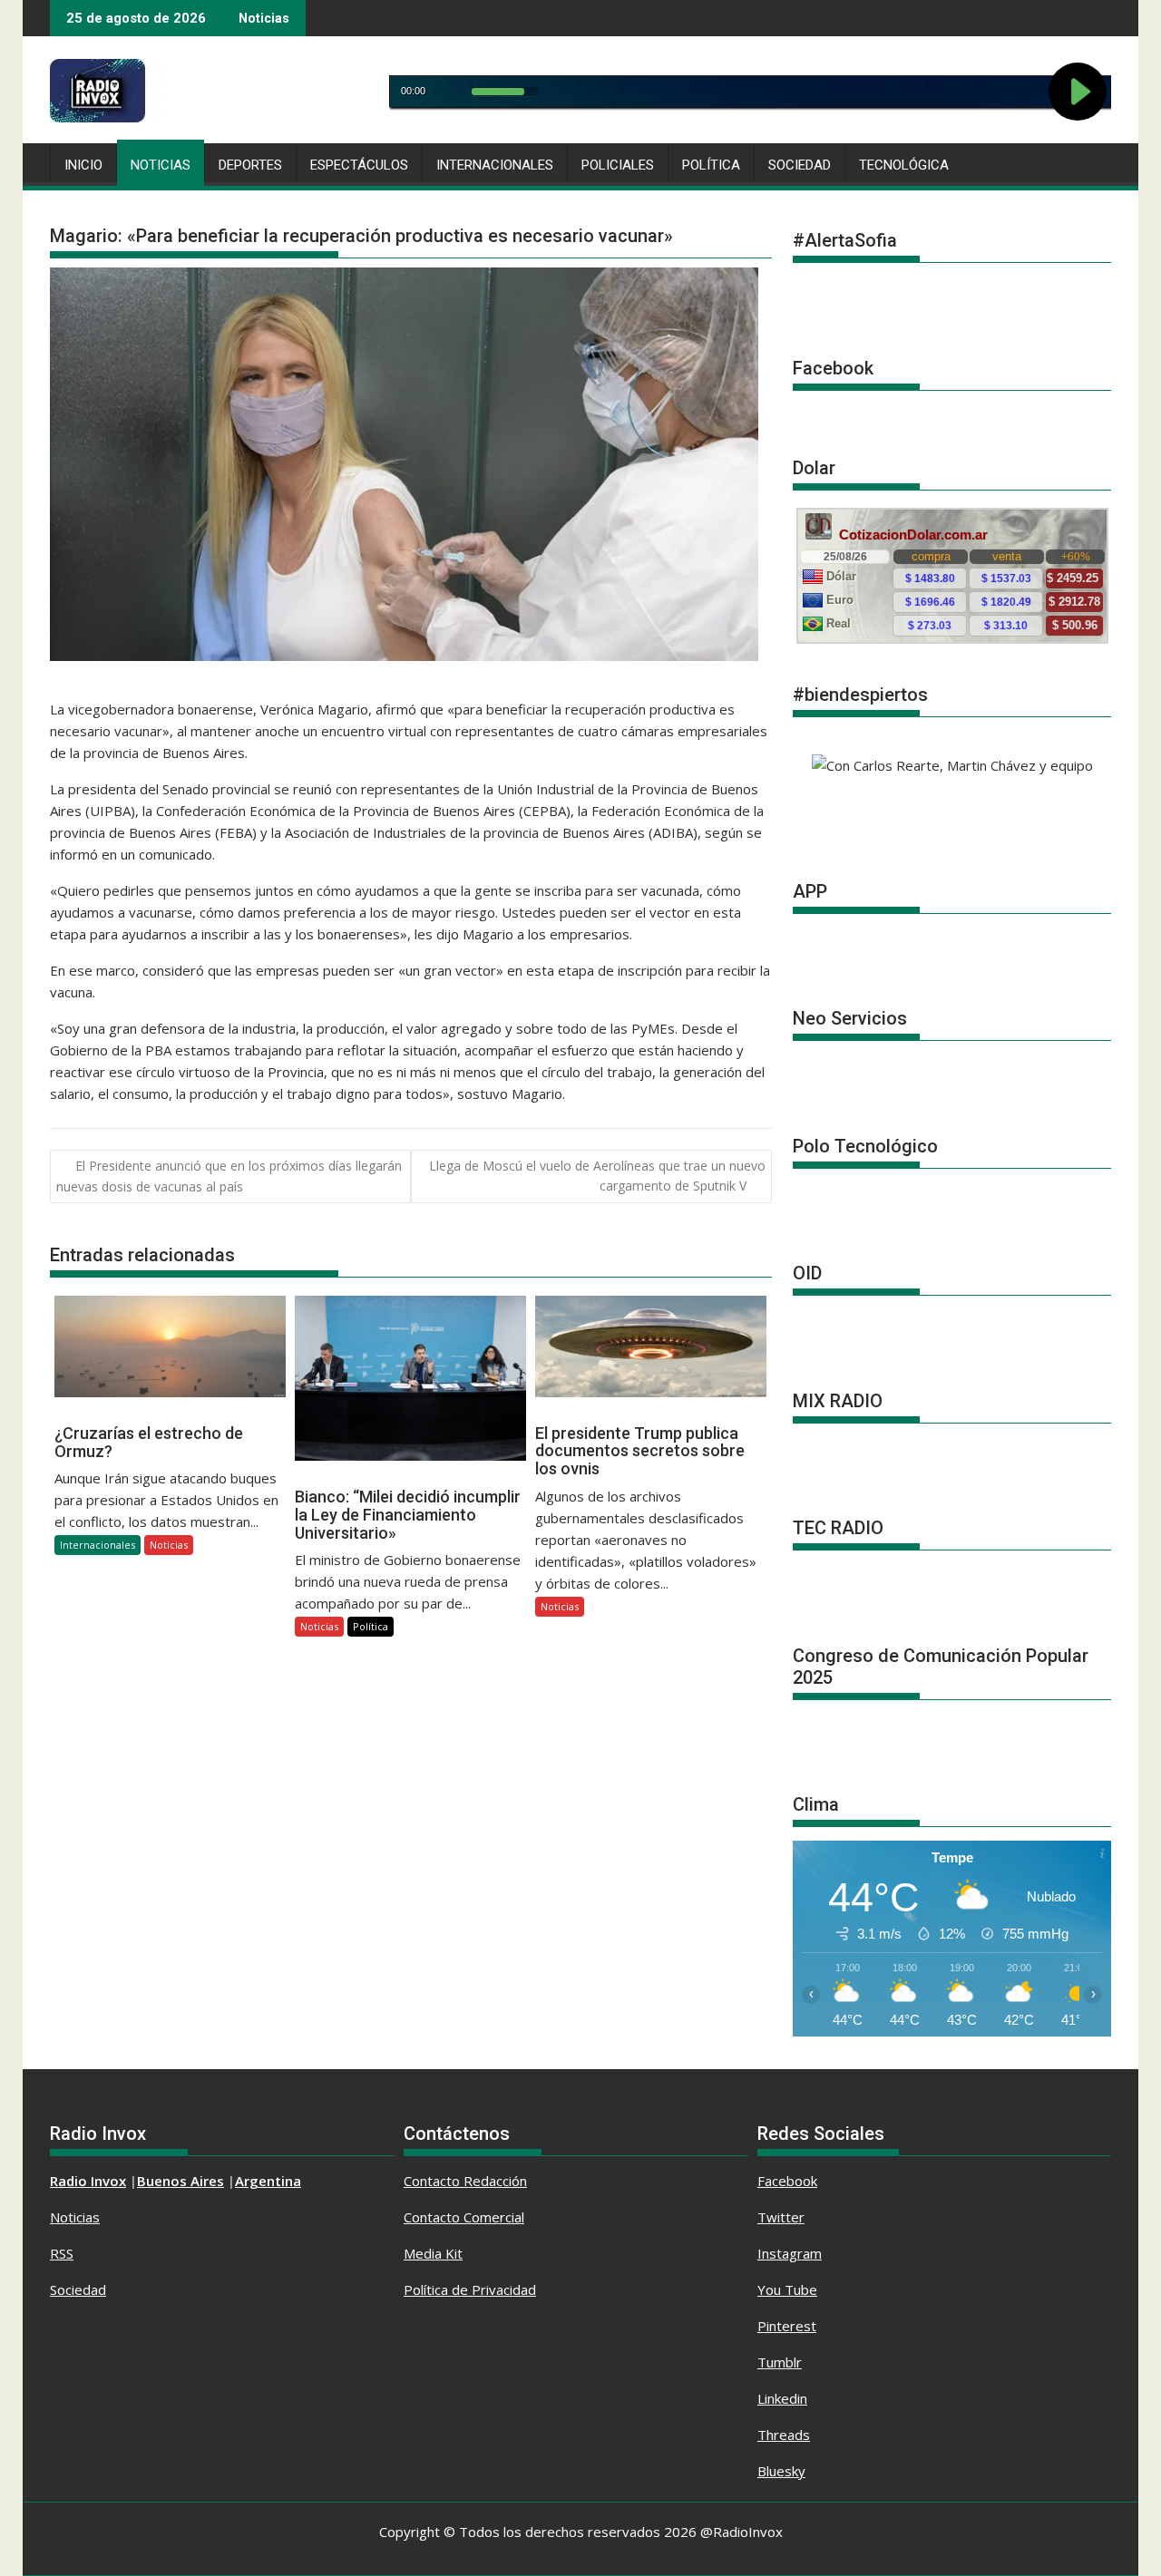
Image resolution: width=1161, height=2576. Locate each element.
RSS (62, 2253)
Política (711, 165)
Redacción (495, 2181)
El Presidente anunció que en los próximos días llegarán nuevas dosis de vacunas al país (229, 1176)
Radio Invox (88, 2181)
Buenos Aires (180, 2181)
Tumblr (780, 2362)
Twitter (781, 2217)
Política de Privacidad (470, 2289)
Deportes (250, 165)
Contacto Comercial (464, 2217)
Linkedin (782, 2398)
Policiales (618, 165)
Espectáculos (359, 165)
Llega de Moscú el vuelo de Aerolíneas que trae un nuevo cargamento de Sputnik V (597, 1176)
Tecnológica (904, 165)
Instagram (790, 2253)
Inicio (83, 165)
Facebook (787, 2181)
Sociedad (800, 165)
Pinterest (787, 2326)
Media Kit (433, 2253)
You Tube (787, 2289)
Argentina (268, 2181)
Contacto (434, 2181)
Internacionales (495, 165)
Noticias (161, 165)
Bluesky (781, 2471)
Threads (784, 2435)
